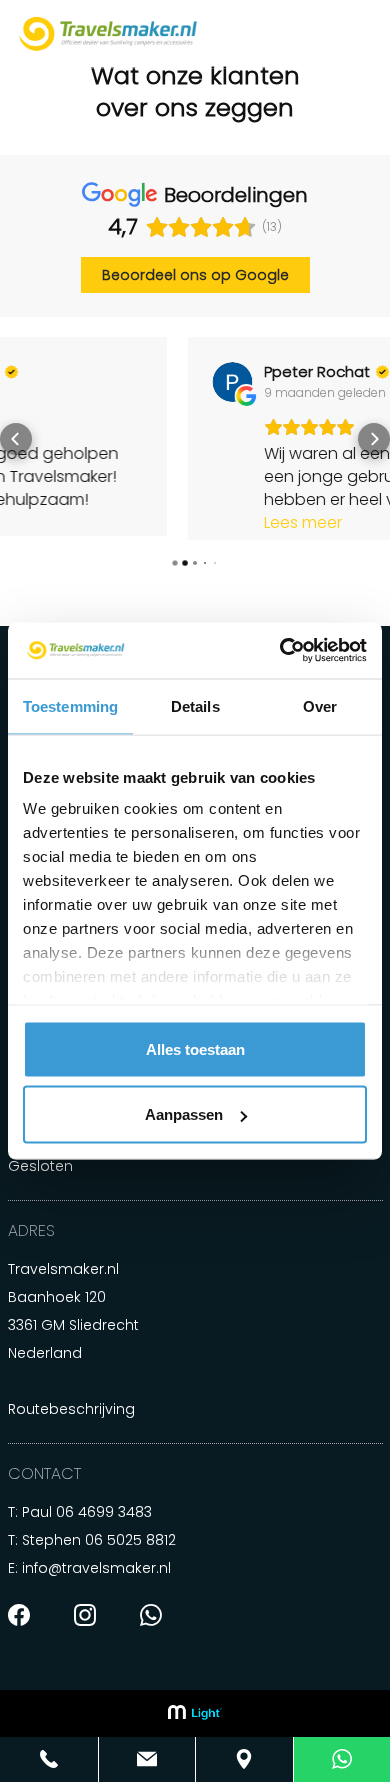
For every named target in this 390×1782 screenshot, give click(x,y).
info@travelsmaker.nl (96, 1587)
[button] (16, 448)
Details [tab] (195, 705)
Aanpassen (184, 1114)
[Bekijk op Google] (54, 382)
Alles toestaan (195, 1048)
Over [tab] (320, 705)
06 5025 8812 (130, 1559)
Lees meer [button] (125, 522)
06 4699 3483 (104, 1531)
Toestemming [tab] (70, 705)
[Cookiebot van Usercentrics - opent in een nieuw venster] (280, 651)
